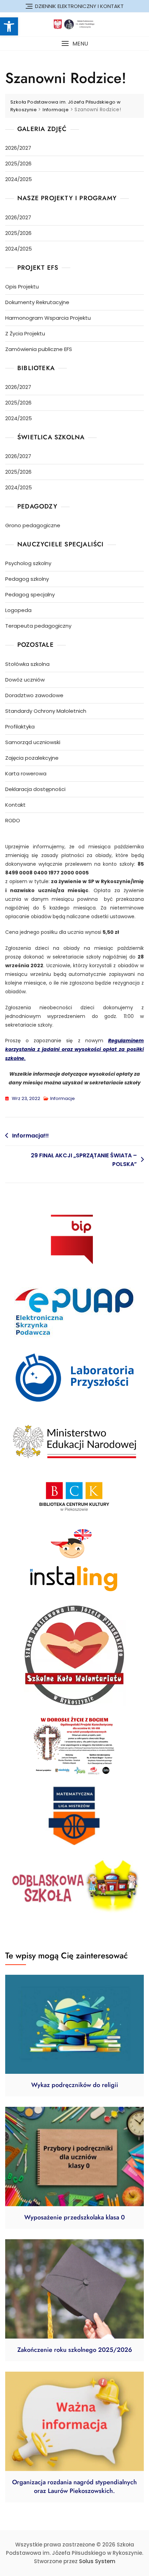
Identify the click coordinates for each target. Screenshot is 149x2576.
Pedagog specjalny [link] (30, 594)
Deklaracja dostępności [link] (35, 789)
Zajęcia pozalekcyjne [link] (32, 758)
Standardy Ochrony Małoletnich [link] (46, 711)
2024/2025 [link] (19, 179)
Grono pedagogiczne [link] (33, 525)
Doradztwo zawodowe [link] (34, 695)
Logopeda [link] (18, 610)
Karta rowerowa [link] (26, 773)
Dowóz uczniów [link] (25, 680)
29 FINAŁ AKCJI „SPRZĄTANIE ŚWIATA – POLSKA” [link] (84, 1160)
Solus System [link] (97, 2561)
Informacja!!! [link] (30, 1136)
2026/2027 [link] (18, 148)
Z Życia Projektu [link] (25, 333)
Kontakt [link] (15, 805)
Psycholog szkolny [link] (28, 563)
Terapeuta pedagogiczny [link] (38, 626)
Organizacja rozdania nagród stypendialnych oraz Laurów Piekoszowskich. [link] (74, 2487)
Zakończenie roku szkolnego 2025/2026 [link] (75, 2350)
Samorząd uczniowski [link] (33, 742)
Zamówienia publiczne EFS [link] (39, 349)
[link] (9, 26)
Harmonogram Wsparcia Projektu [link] (48, 318)
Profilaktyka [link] (20, 727)
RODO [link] (13, 820)
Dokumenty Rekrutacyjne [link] (37, 302)
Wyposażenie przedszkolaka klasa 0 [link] (74, 2217)
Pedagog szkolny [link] (27, 579)
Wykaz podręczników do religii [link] (75, 2085)
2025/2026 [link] (18, 164)
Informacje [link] (63, 1098)
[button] (74, 44)
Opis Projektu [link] (22, 287)
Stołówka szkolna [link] (27, 664)
